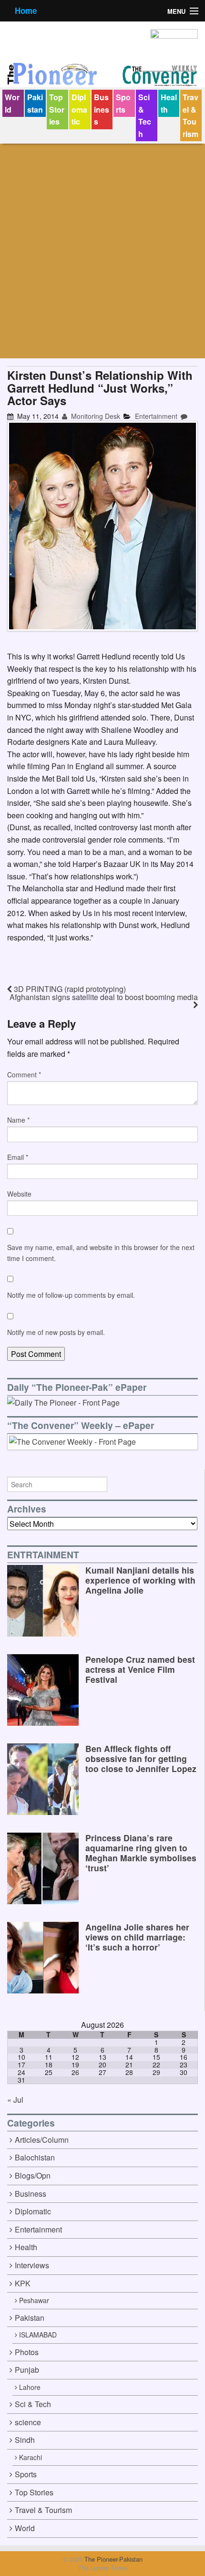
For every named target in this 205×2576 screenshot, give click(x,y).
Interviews (32, 2265)
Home (26, 10)
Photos (27, 2352)
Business (102, 109)
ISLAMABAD (38, 2335)
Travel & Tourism (190, 115)
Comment (24, 1074)
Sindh (25, 2440)
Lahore (30, 2387)
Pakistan (35, 103)
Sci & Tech (145, 115)
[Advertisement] (102, 251)
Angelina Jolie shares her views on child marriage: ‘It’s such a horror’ (137, 1937)
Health (169, 103)
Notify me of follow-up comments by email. (71, 1295)
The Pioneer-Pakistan (113, 2559)
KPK (23, 2283)
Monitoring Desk (95, 416)
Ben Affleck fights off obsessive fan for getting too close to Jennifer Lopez (141, 1758)
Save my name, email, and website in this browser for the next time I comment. (101, 1252)
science (28, 2422)
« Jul (15, 2100)
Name (18, 1120)
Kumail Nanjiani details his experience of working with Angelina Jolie (140, 1580)
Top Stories (57, 109)
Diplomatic (79, 109)
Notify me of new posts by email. (56, 1332)
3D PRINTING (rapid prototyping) (69, 989)
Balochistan (35, 2157)
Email (18, 1157)
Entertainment (156, 416)
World (12, 103)
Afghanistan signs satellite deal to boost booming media (104, 997)
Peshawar (34, 2300)
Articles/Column (42, 2140)
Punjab (27, 2370)
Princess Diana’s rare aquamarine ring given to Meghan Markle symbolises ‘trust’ (141, 1853)
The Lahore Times (102, 2568)
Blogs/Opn (33, 2175)
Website (19, 1194)
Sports (123, 103)
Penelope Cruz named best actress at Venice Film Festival (140, 1669)
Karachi (31, 2457)
